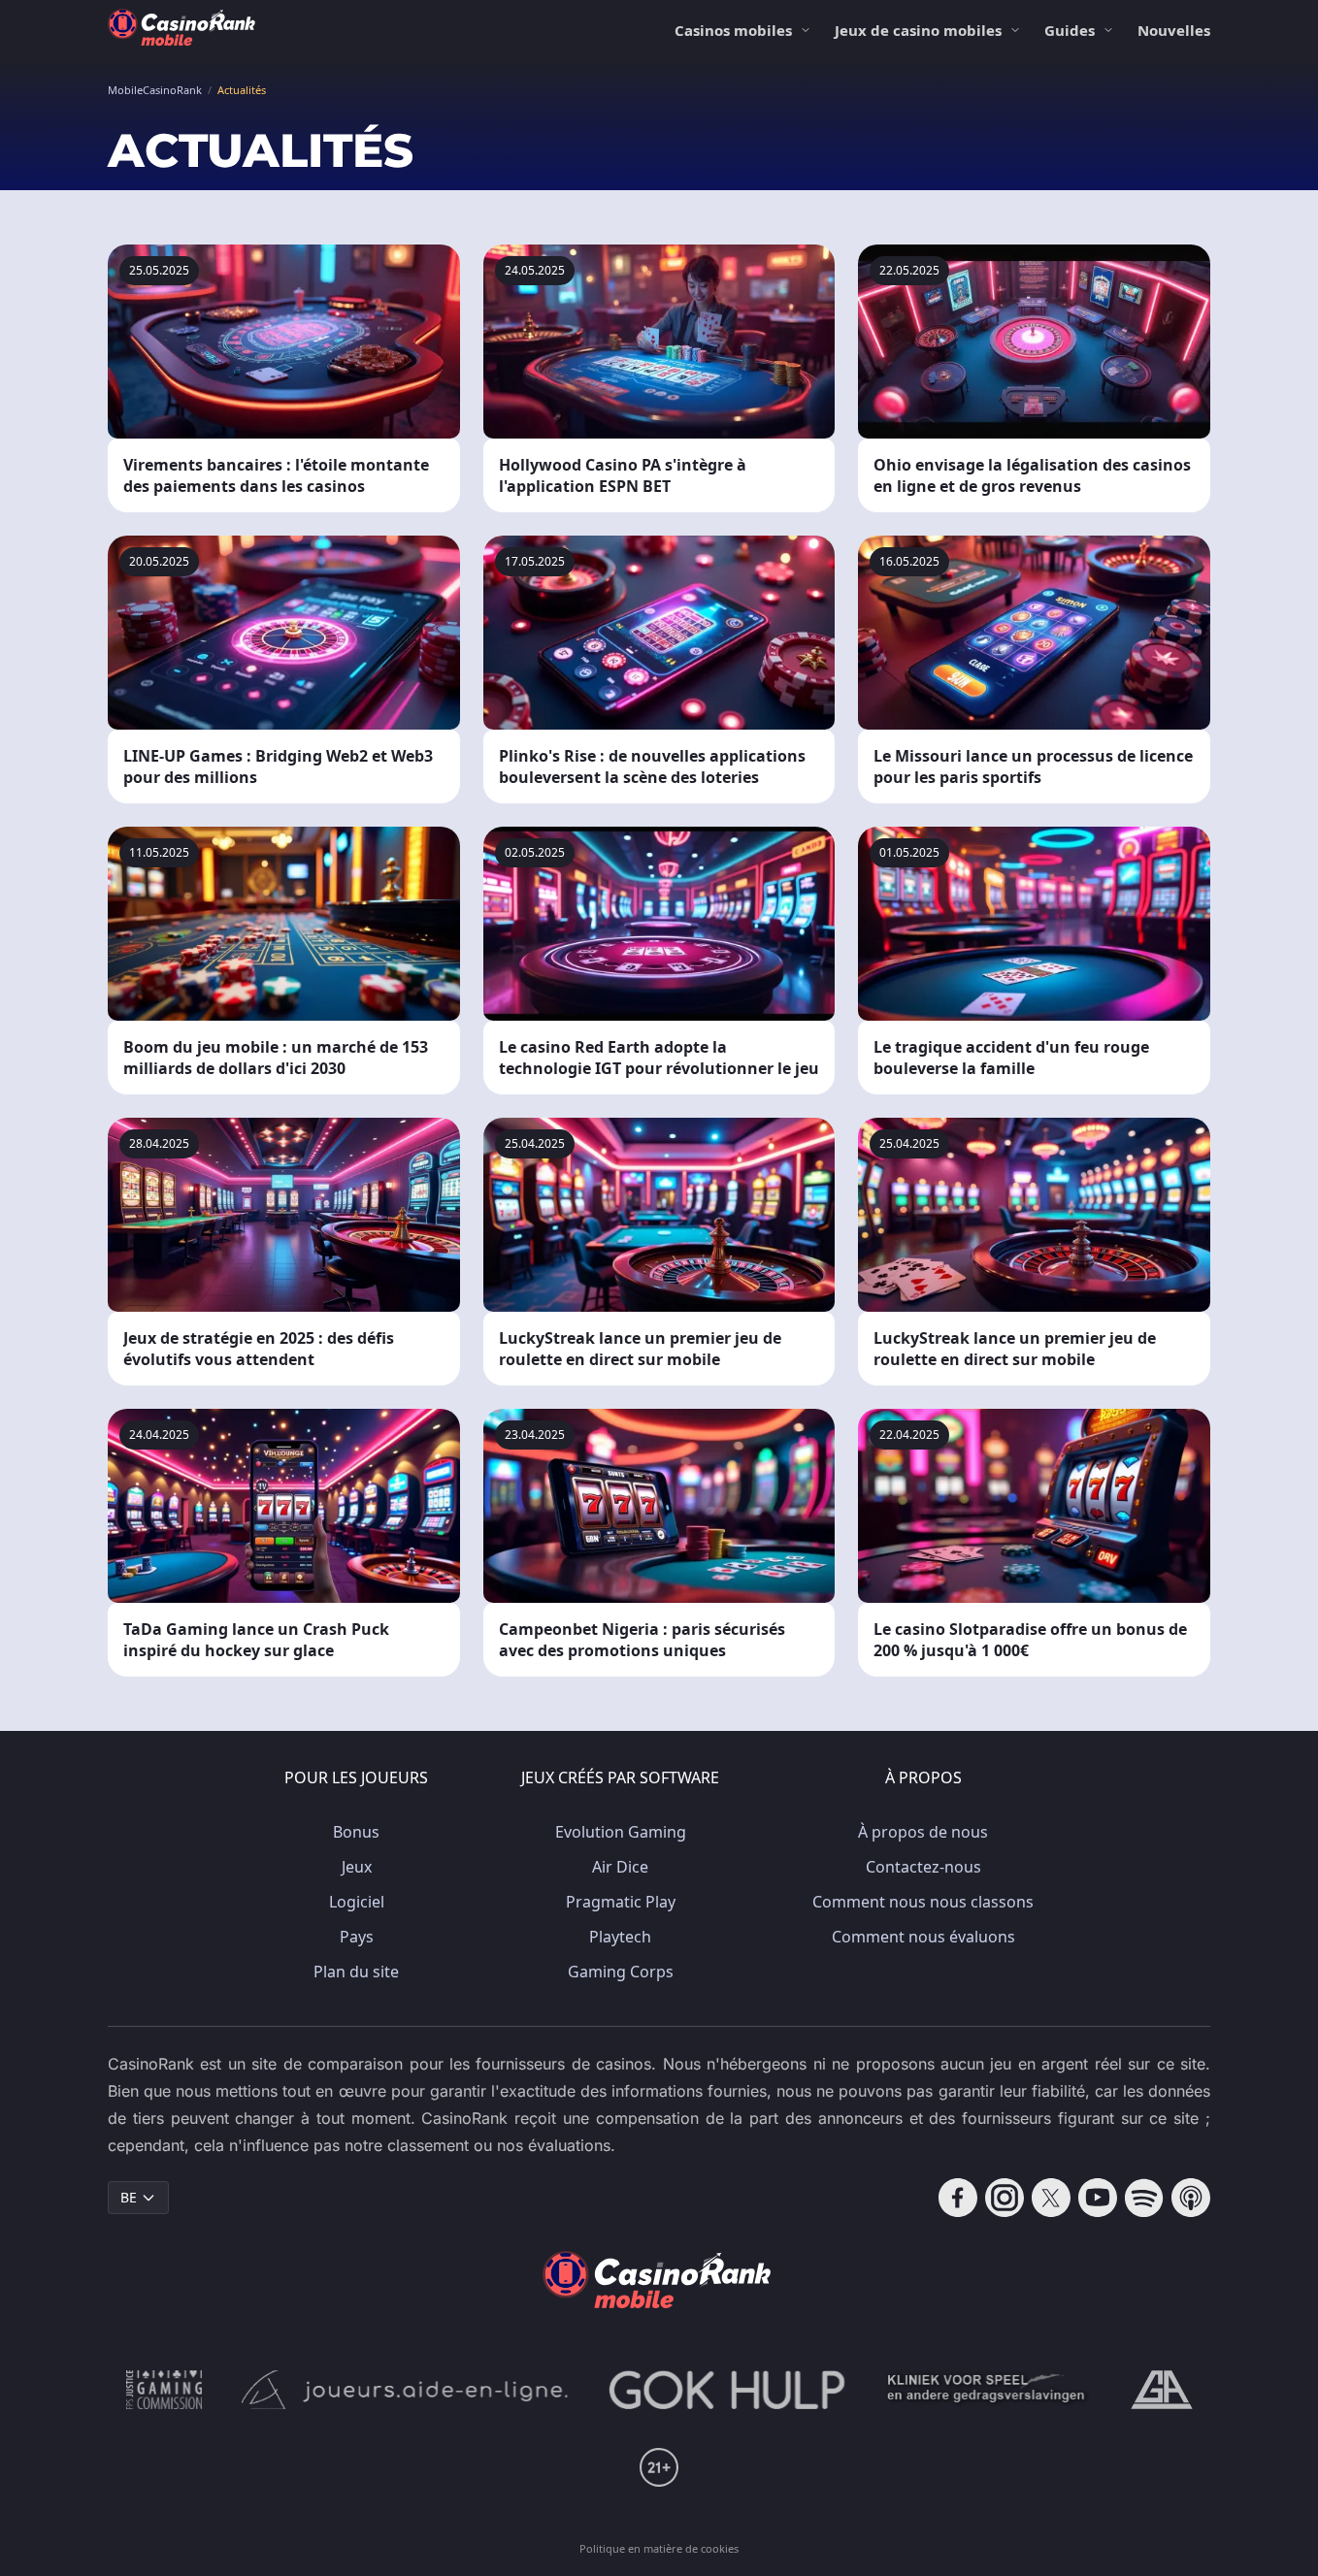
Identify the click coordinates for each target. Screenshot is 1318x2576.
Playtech (620, 1937)
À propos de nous (923, 1832)
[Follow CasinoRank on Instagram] (1005, 2198)
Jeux (357, 1867)
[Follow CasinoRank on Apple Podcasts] (1191, 2198)
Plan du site (356, 1972)
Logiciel (357, 1902)
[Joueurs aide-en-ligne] (406, 2390)
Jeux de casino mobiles (918, 30)
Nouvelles (1174, 30)
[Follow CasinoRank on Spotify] (1144, 2198)
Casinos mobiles (733, 30)
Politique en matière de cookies (659, 2548)
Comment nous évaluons (923, 1937)
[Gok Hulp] (727, 2390)
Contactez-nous (923, 1867)
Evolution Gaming (621, 1832)
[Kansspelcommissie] (165, 2390)
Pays (357, 1937)
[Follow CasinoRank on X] (1051, 2198)
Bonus (356, 1832)
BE (129, 2197)
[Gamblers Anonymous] (1162, 2390)
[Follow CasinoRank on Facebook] (958, 2198)
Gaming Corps (621, 1972)
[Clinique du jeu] (988, 2390)
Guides (1070, 30)
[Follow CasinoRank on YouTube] (1098, 2198)
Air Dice (620, 1867)
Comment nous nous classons (923, 1902)
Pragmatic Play (621, 1902)
